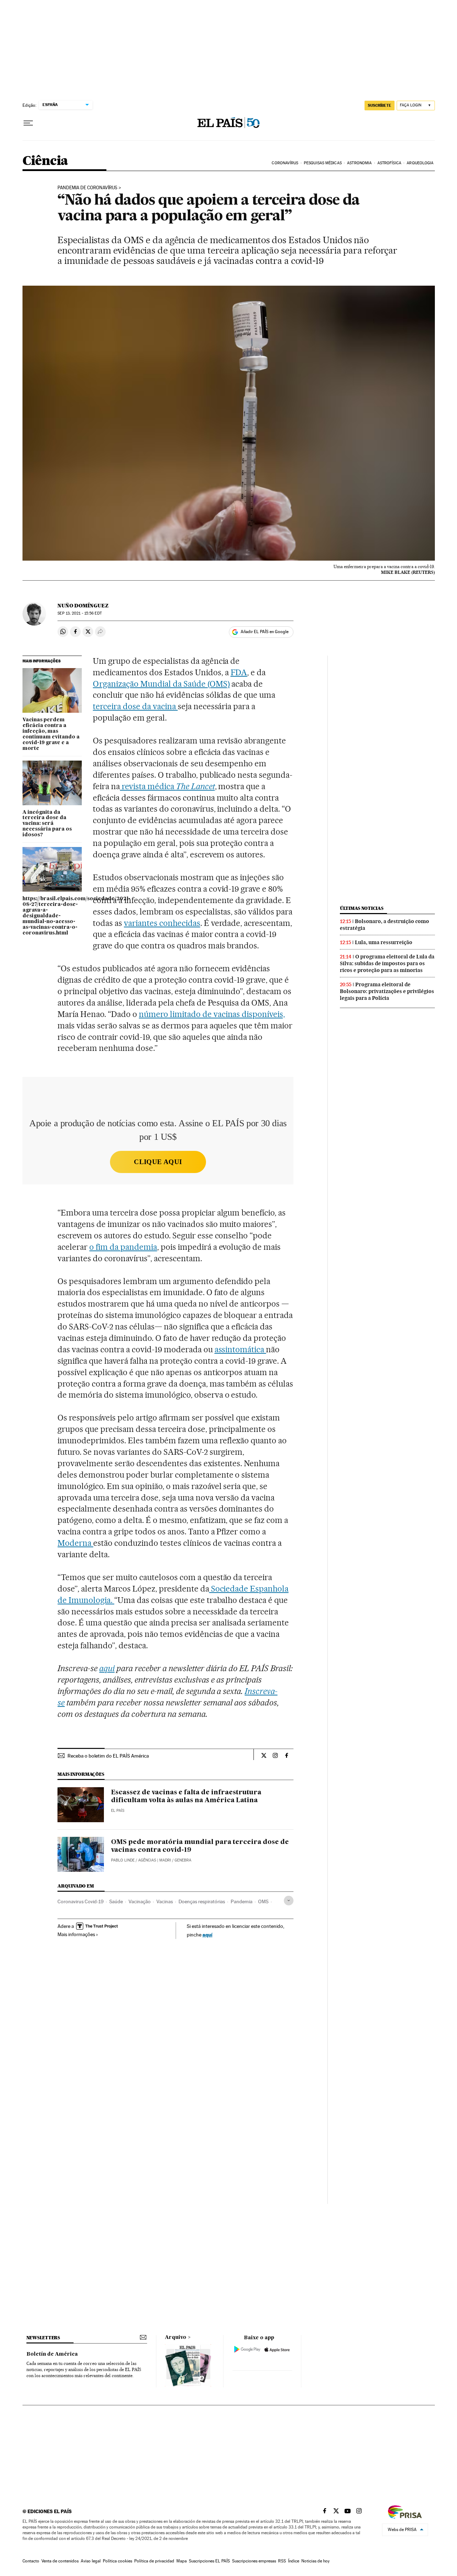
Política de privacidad (154, 2561)
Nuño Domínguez (83, 606)
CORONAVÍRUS (285, 163)
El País (118, 1811)
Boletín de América (52, 2354)
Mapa (182, 2561)
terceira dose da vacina (135, 706)
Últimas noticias (362, 908)
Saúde (116, 1901)
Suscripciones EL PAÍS (209, 2561)
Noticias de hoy (315, 2561)
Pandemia (242, 1901)
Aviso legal (91, 2561)
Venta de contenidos (60, 2561)
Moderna (75, 1543)
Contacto (31, 2561)
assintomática (240, 1349)
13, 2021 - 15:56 (79, 613)
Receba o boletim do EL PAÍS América (108, 1756)
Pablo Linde (123, 1860)
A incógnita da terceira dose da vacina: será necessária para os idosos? (47, 824)
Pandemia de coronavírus (87, 188)
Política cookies (117, 2561)
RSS (282, 2561)
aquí (207, 1934)
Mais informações (76, 1934)
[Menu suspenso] (28, 123)
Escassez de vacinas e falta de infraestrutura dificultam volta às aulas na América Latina (186, 1796)
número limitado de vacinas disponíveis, (212, 1014)
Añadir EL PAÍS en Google (265, 632)
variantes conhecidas (162, 923)
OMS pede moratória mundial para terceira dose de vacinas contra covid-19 (200, 1846)
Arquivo (176, 2337)
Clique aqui (158, 1162)
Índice (294, 2561)
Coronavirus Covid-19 (81, 1901)
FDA (239, 672)
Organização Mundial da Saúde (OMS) (161, 684)
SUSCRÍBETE (380, 105)
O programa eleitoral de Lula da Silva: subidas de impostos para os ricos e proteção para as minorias (387, 963)
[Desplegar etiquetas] (289, 1901)
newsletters (43, 2338)
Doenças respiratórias (202, 1901)
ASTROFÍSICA (389, 163)
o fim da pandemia (123, 1247)
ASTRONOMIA (359, 163)
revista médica (167, 786)
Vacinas (165, 1901)
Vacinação (140, 1901)
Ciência (45, 161)
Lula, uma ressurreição (384, 942)
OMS (263, 1901)
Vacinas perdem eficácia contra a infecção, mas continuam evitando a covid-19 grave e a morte (51, 734)
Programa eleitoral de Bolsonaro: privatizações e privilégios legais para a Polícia (387, 991)
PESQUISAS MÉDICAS (323, 163)
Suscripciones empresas (254, 2561)
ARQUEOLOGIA (420, 163)
